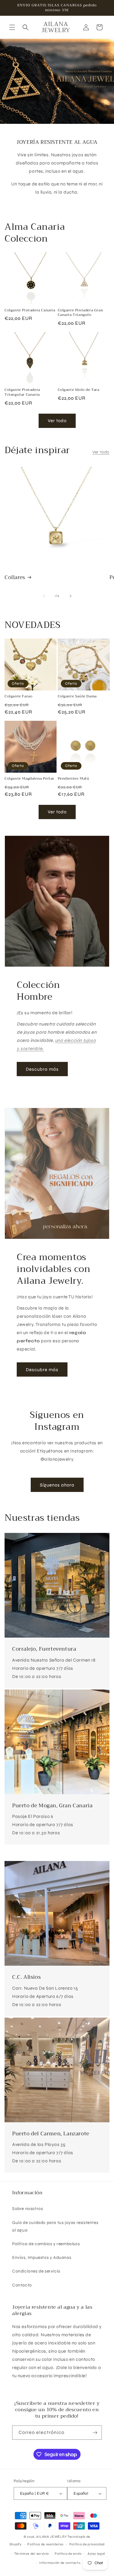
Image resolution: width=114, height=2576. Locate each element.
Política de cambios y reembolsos (46, 2244)
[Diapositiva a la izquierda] (44, 596)
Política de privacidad (87, 2544)
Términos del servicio (32, 2554)
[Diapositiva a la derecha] (71, 596)
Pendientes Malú (74, 779)
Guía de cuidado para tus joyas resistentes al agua (55, 2226)
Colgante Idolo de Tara (79, 390)
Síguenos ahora (57, 1485)
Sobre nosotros (28, 2209)
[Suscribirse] (95, 2433)
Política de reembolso (45, 2544)
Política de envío (68, 2554)
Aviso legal (97, 2554)
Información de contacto (60, 2563)
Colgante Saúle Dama (77, 697)
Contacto (22, 2285)
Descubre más (42, 1370)
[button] (12, 27)
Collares (15, 578)
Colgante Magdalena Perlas (29, 779)
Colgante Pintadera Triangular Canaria (22, 392)
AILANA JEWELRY (51, 2537)
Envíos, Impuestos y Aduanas (42, 2257)
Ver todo (57, 421)
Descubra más (42, 1069)
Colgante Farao (18, 697)
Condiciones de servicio (36, 2271)
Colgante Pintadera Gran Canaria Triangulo (81, 313)
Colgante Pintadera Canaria (30, 310)
